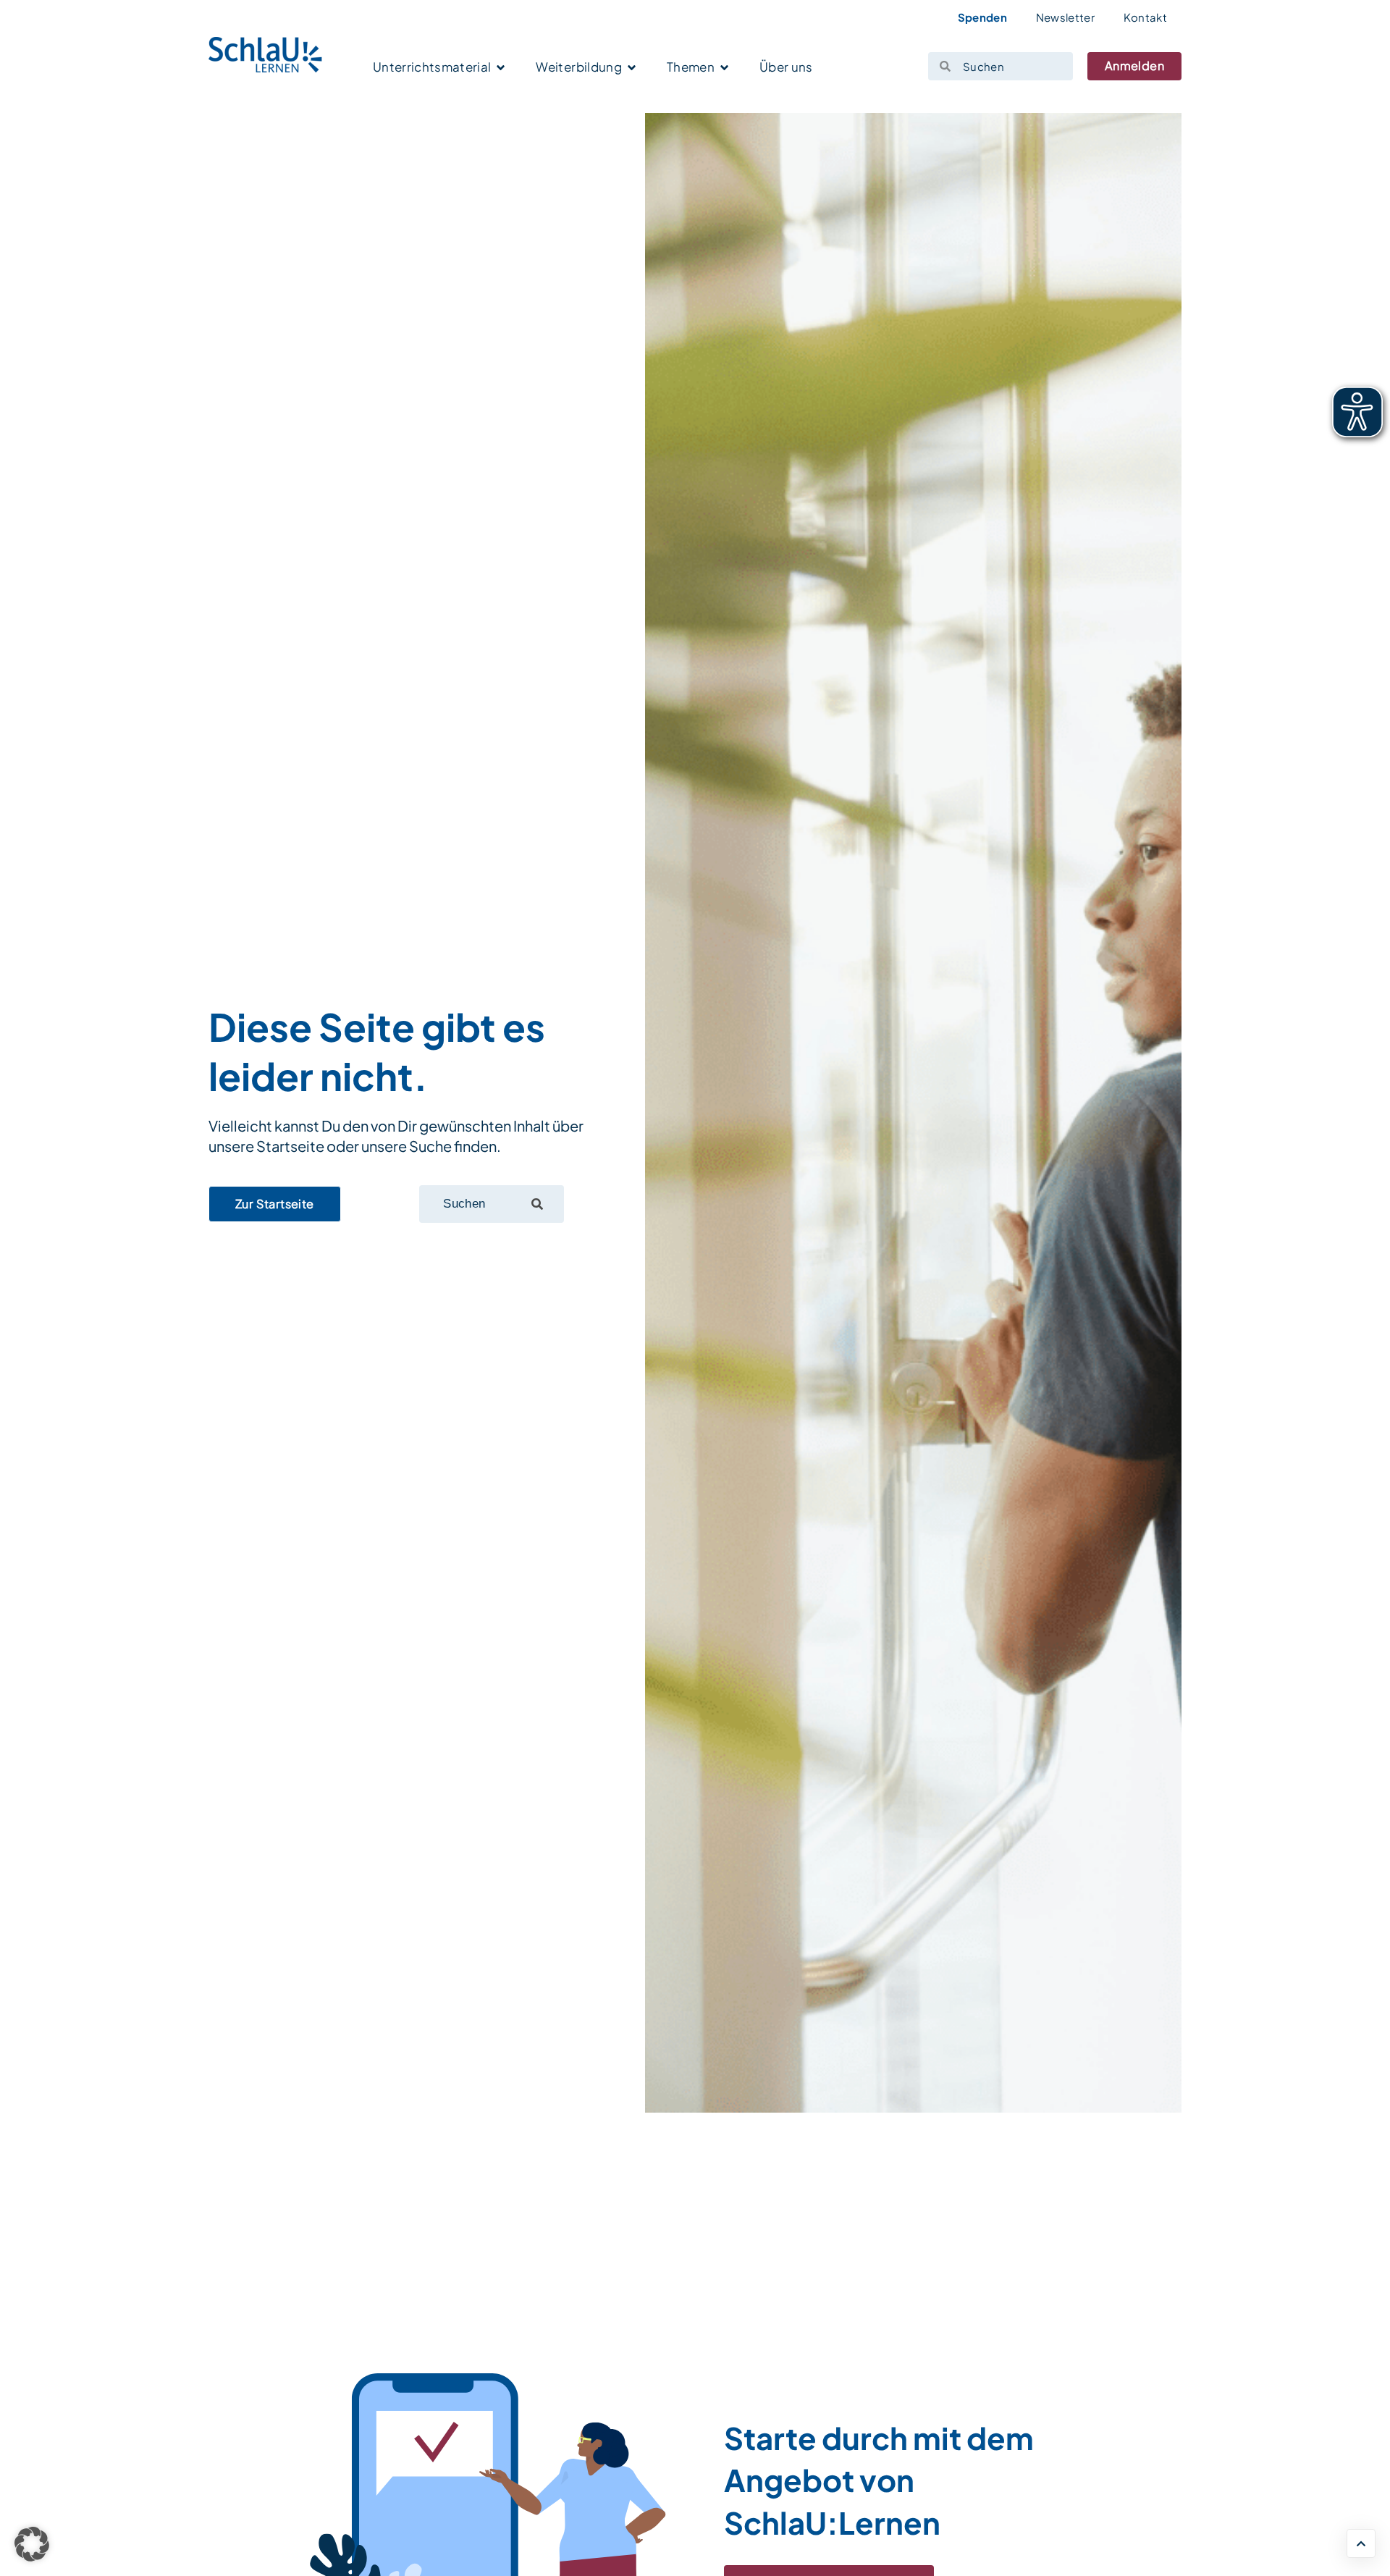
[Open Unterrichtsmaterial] (501, 68)
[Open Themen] (724, 68)
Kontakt (1145, 17)
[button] (32, 2544)
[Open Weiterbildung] (632, 68)
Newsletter (1065, 17)
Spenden (982, 17)
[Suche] (537, 1204)
